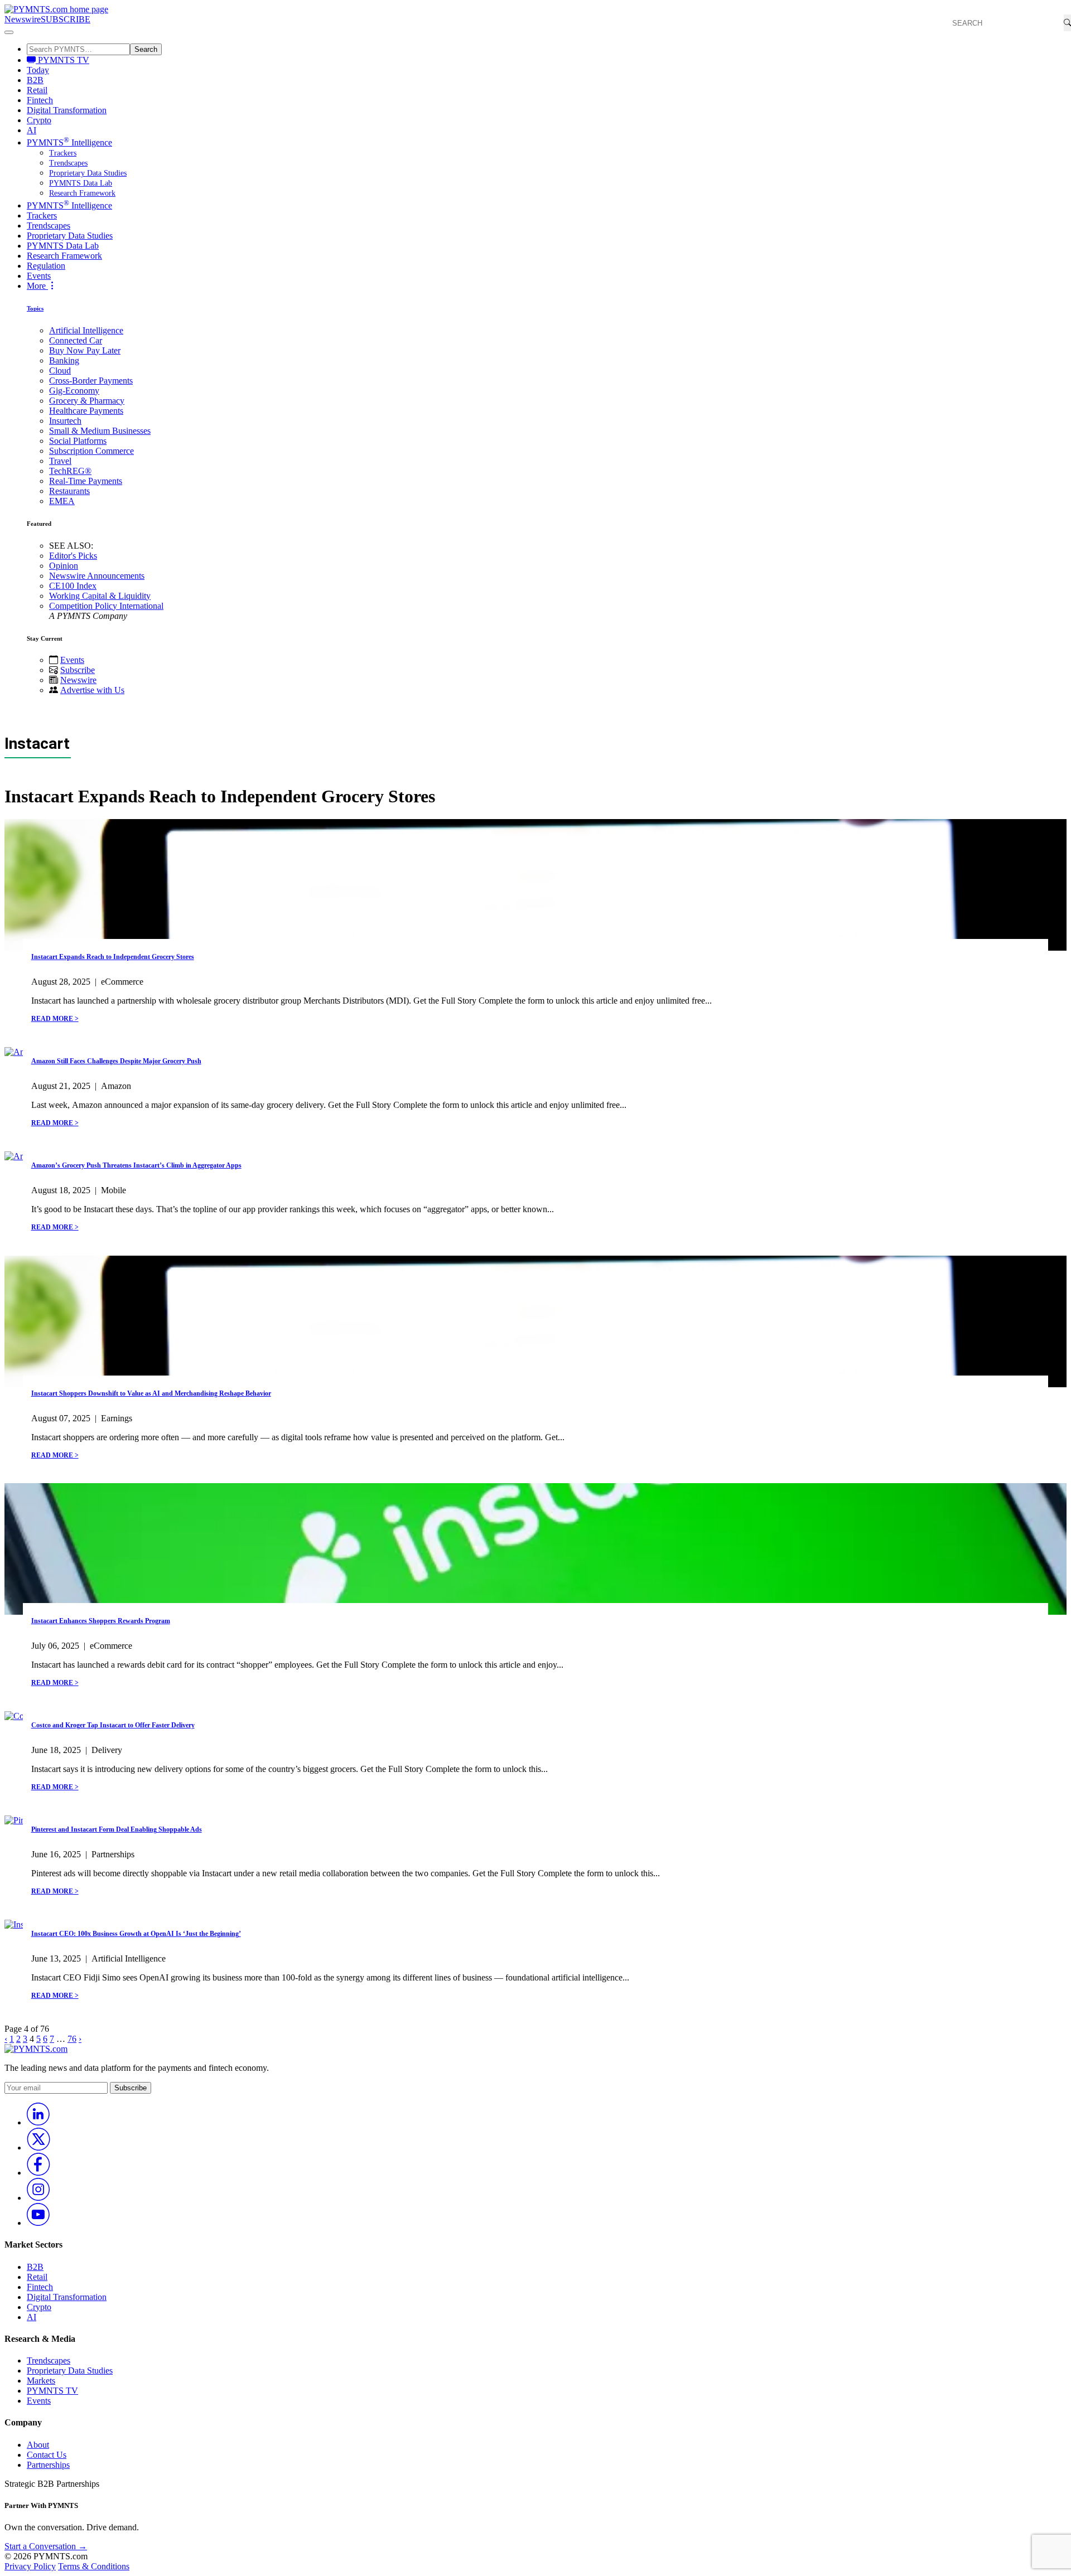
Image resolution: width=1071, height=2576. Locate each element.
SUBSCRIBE (66, 19)
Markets (41, 2381)
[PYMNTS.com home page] (56, 9)
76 (72, 2039)
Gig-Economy (74, 391)
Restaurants (69, 491)
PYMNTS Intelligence (69, 142)
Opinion (64, 566)
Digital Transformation (67, 110)
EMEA (62, 501)
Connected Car (76, 340)
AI (32, 130)
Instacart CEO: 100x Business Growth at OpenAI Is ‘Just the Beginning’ (136, 1934)
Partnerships (48, 2465)
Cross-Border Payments (91, 381)
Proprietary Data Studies (88, 173)
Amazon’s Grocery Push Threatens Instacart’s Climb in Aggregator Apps (136, 1165)
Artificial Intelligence (86, 330)
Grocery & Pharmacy (87, 401)
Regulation (46, 266)
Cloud (60, 371)
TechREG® (70, 471)
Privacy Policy (30, 2566)
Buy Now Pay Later (85, 350)
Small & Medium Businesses (100, 431)
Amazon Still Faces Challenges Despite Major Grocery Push (116, 1061)
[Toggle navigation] (9, 32)
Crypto (39, 120)
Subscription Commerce (91, 451)
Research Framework (82, 193)
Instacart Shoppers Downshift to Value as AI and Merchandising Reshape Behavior (151, 1393)
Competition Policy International (106, 606)
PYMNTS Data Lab (81, 183)
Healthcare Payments (86, 411)
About (38, 2445)
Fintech (40, 100)
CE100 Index (73, 586)
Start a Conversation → (46, 2546)
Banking (64, 360)
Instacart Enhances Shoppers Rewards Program (101, 1621)
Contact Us (47, 2455)
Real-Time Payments (86, 481)
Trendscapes (68, 163)
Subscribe (78, 670)
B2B (35, 80)
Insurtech (65, 421)
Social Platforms (78, 441)
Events (39, 276)
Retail (37, 90)
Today (38, 70)
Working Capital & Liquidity (100, 596)
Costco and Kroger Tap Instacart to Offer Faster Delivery (113, 1725)
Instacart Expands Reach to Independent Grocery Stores (113, 957)
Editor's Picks (73, 556)
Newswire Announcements (97, 576)
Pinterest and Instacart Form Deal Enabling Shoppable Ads (117, 1829)
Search (146, 49)
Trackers (63, 153)
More (37, 286)
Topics (35, 308)
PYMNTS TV (62, 60)
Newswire (23, 19)
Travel (60, 461)
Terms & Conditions (94, 2566)
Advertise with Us (92, 690)
